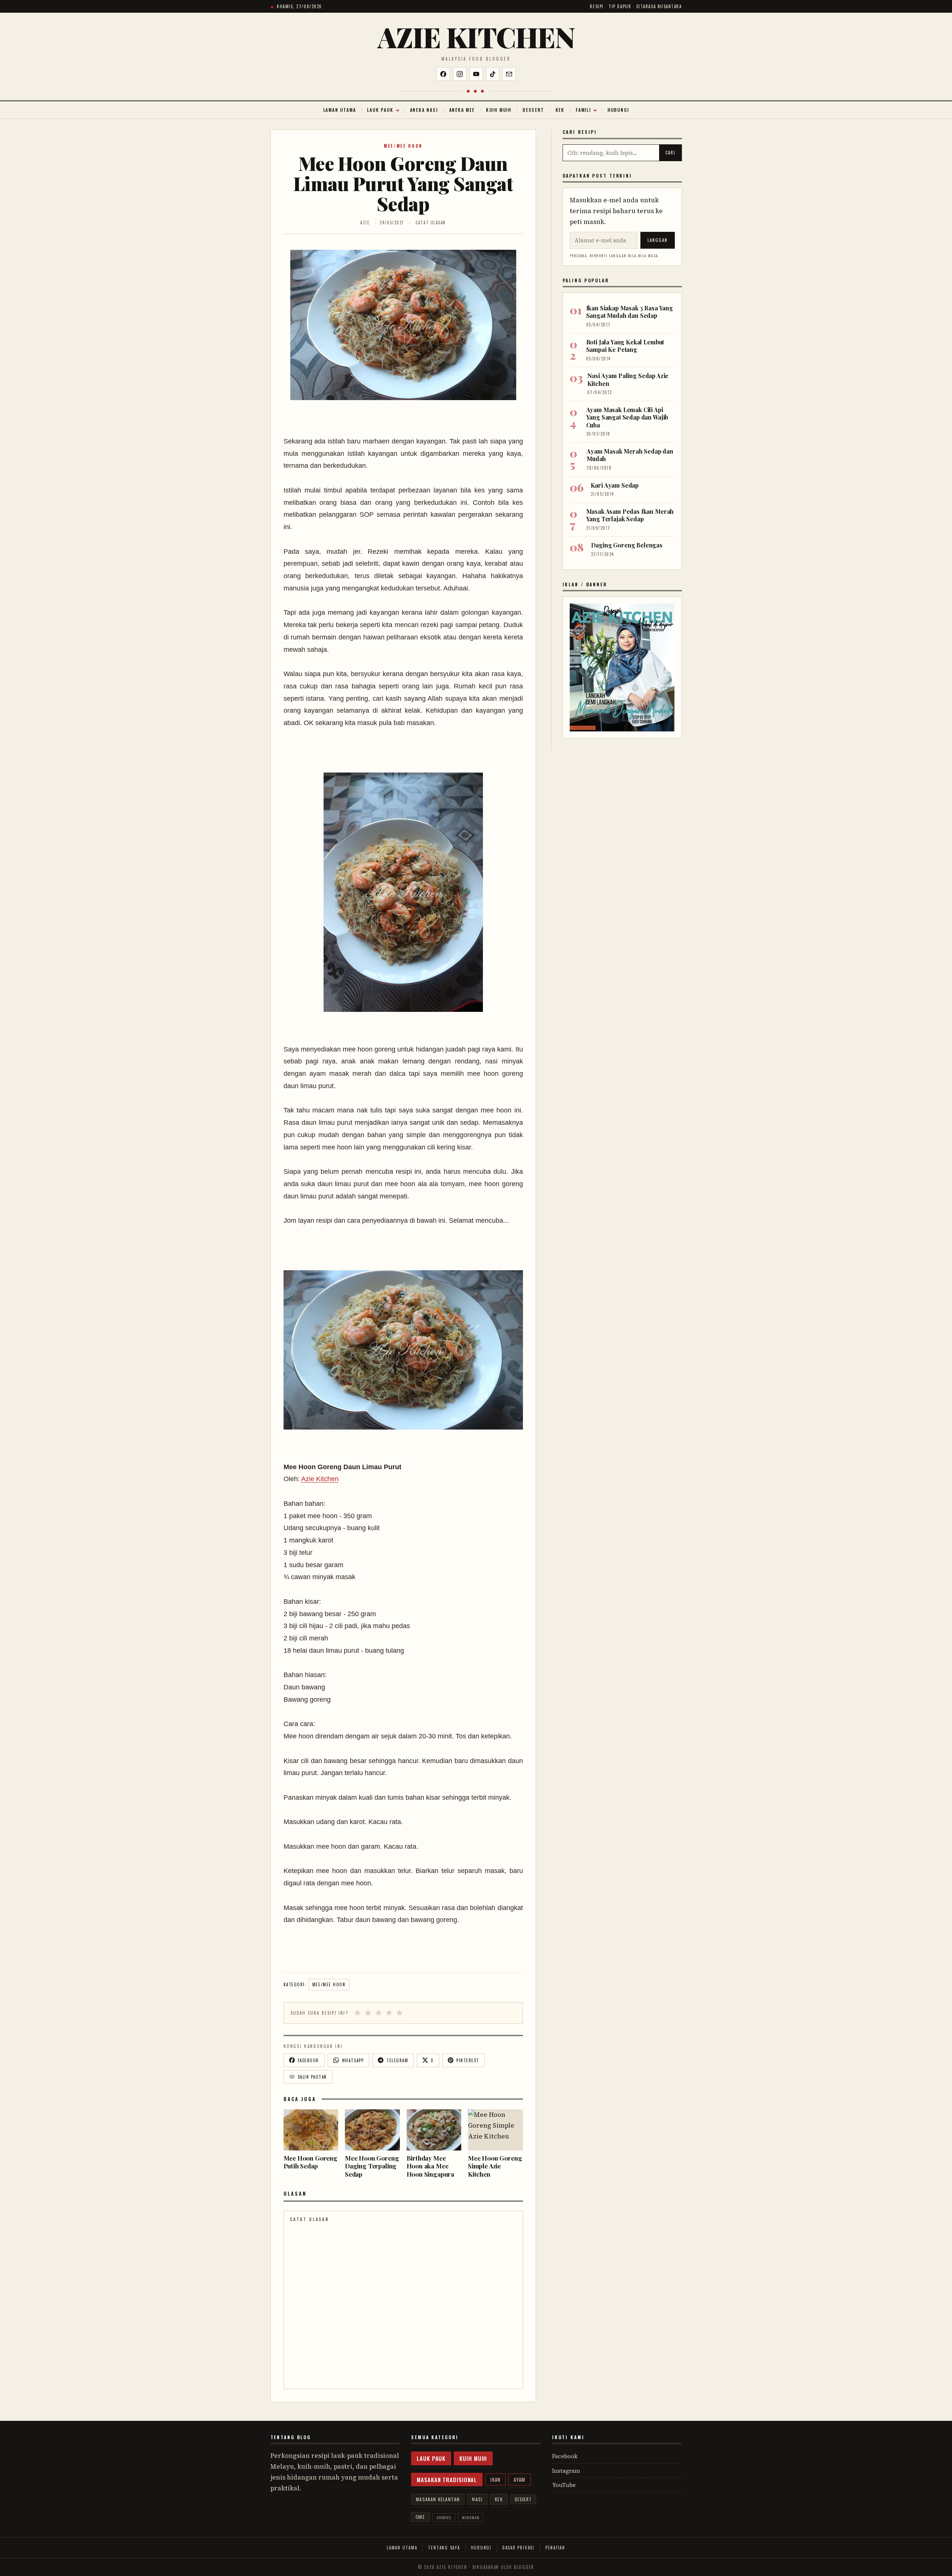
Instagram (566, 2471)
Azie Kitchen (476, 37)
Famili (583, 110)
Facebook (565, 2456)
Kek (560, 110)
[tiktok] (493, 74)
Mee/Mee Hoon (403, 146)
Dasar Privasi (518, 2548)
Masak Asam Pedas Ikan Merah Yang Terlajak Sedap (630, 515)
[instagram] (460, 74)
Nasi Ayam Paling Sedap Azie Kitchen (628, 379)
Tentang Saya (444, 2548)
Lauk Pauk (380, 110)
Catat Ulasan (431, 222)
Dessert (533, 110)
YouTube (564, 2485)
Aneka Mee (462, 110)
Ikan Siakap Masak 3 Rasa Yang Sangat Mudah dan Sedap (630, 312)
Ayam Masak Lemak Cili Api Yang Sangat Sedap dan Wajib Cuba (627, 417)
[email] (509, 74)
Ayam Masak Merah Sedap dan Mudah (630, 455)
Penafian (555, 2548)
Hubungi (618, 110)
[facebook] (443, 74)
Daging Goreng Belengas (627, 545)
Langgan (658, 240)
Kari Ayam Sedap (615, 485)
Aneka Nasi (424, 110)
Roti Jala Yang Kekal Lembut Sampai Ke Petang (625, 346)
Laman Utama (340, 110)
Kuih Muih (499, 110)
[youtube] (476, 74)
